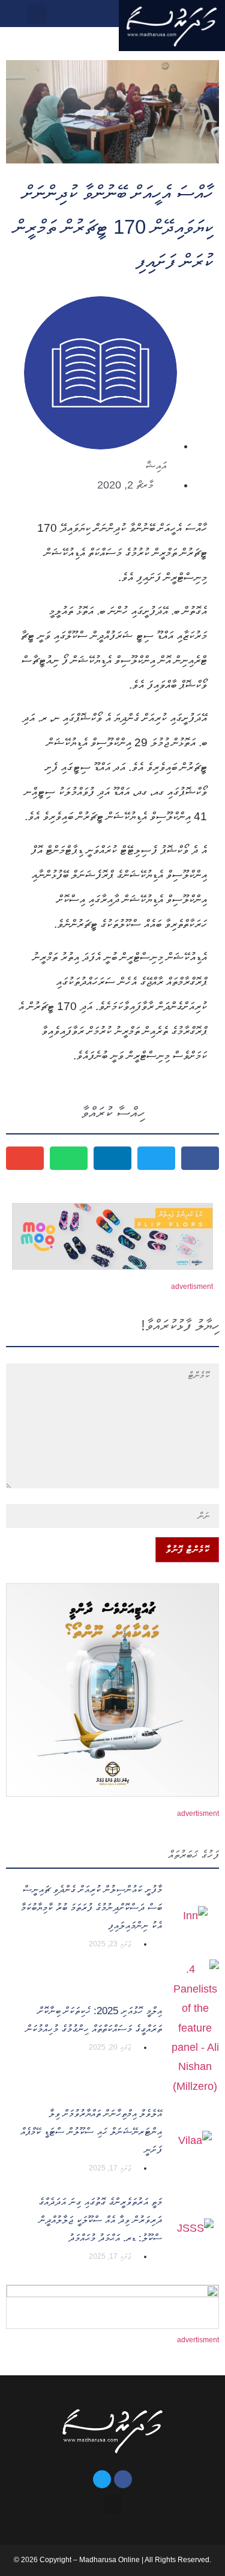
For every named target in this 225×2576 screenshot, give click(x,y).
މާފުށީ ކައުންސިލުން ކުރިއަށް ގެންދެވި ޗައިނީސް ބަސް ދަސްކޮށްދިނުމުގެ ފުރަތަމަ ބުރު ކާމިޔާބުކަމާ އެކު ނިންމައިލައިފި (91, 1908)
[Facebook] (123, 2479)
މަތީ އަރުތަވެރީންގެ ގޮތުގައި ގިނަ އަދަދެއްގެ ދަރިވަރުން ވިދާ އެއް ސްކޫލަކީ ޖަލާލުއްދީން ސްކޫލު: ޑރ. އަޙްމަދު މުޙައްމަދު (100, 2220)
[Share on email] (25, 1158)
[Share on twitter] (156, 1158)
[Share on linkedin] (112, 1158)
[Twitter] (102, 2479)
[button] (58, 14)
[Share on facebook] (200, 1158)
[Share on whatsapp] (69, 1158)
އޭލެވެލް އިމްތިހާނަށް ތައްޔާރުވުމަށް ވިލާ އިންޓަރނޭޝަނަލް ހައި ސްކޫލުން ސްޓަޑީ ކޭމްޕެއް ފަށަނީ (91, 2132)
